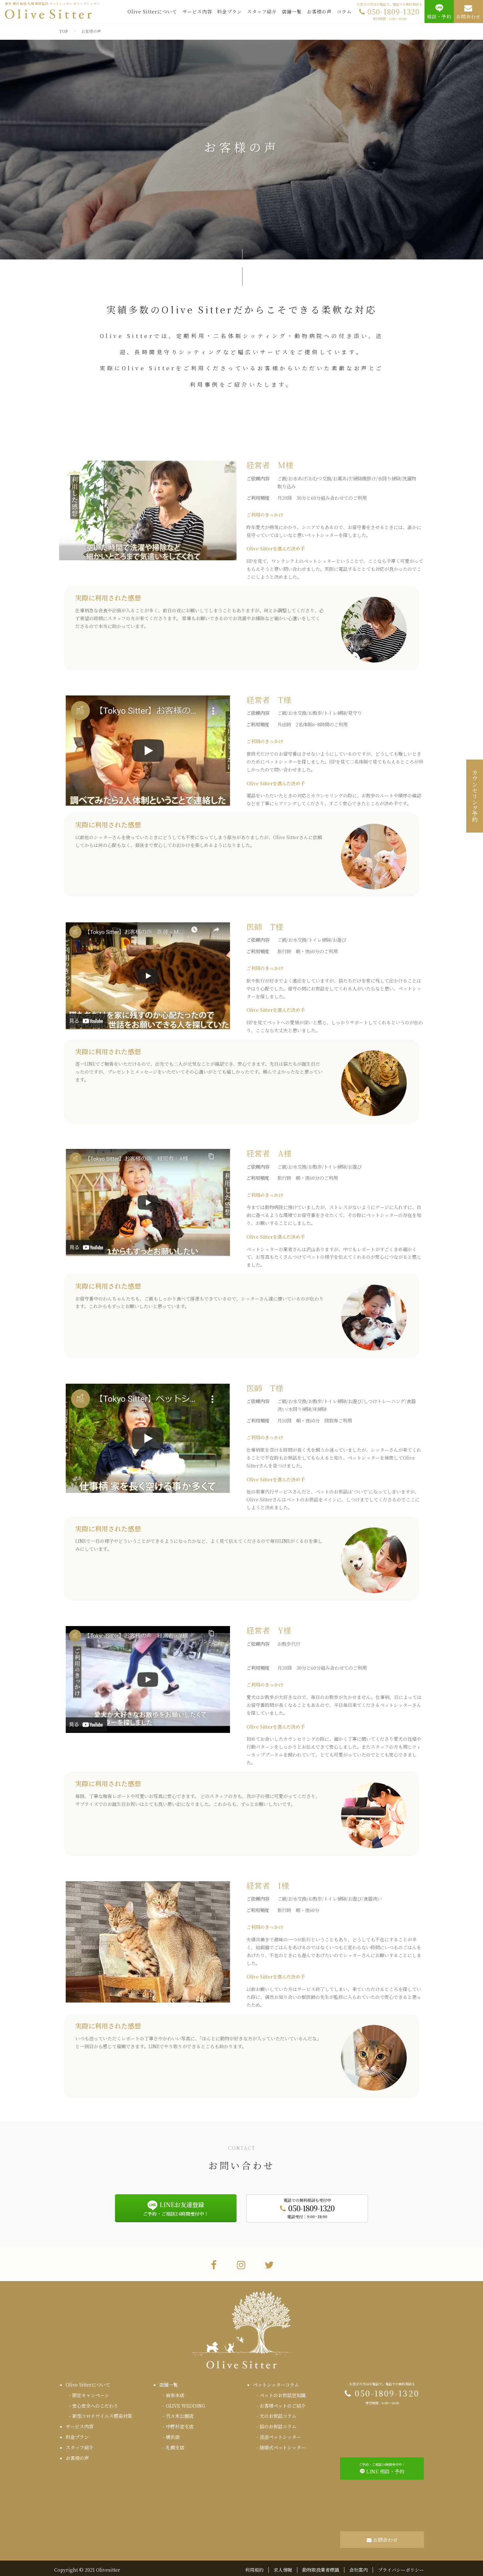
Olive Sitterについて (152, 12)
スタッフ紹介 (262, 12)
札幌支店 (175, 2447)
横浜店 (173, 2437)
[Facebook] (214, 2264)
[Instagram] (241, 2264)
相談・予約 (439, 16)
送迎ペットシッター (280, 2437)
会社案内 (358, 2570)
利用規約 (254, 2570)
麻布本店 (175, 2395)
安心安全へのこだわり (95, 2406)
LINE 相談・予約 (382, 2468)
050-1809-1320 (389, 12)
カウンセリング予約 (475, 796)
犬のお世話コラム (278, 2416)
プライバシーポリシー (401, 2570)
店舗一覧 (292, 12)
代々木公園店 (180, 2416)
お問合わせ (468, 16)
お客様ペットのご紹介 (283, 2406)
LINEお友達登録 (176, 2208)
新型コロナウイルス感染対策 (102, 2416)
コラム (344, 12)
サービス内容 (197, 12)
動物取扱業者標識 (321, 2570)
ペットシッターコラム (276, 2385)
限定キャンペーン (91, 2395)
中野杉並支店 (180, 2426)
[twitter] (269, 2264)
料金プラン (230, 12)
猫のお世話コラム (278, 2426)
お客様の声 (319, 12)
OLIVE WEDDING (185, 2406)
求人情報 (283, 2570)
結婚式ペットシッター (283, 2447)
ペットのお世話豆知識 (283, 2395)
